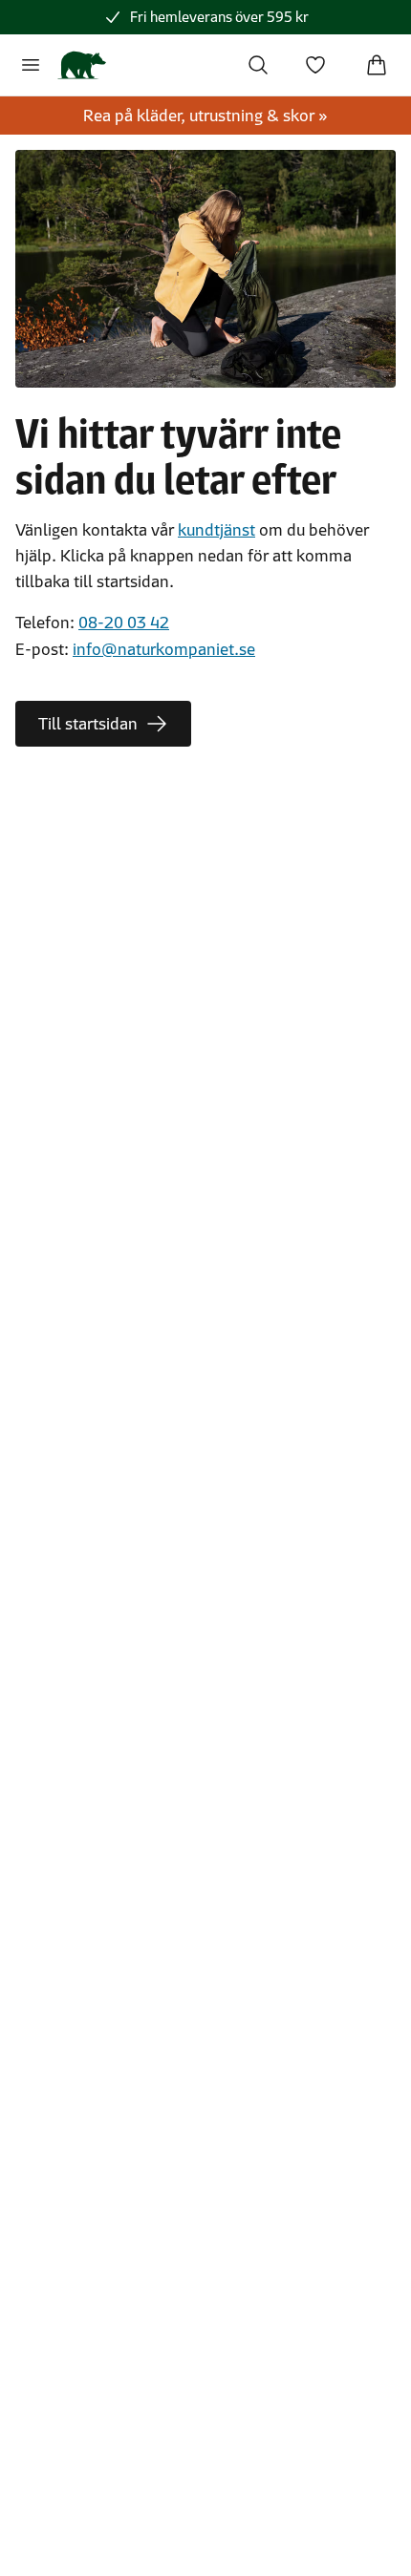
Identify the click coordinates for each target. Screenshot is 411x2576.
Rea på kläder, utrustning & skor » (205, 116)
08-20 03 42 (124, 623)
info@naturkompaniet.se (164, 649)
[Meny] (31, 65)
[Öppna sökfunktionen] (258, 65)
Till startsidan (88, 724)
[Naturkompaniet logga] (82, 65)
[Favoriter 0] (315, 65)
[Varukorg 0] (377, 65)
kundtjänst (216, 530)
